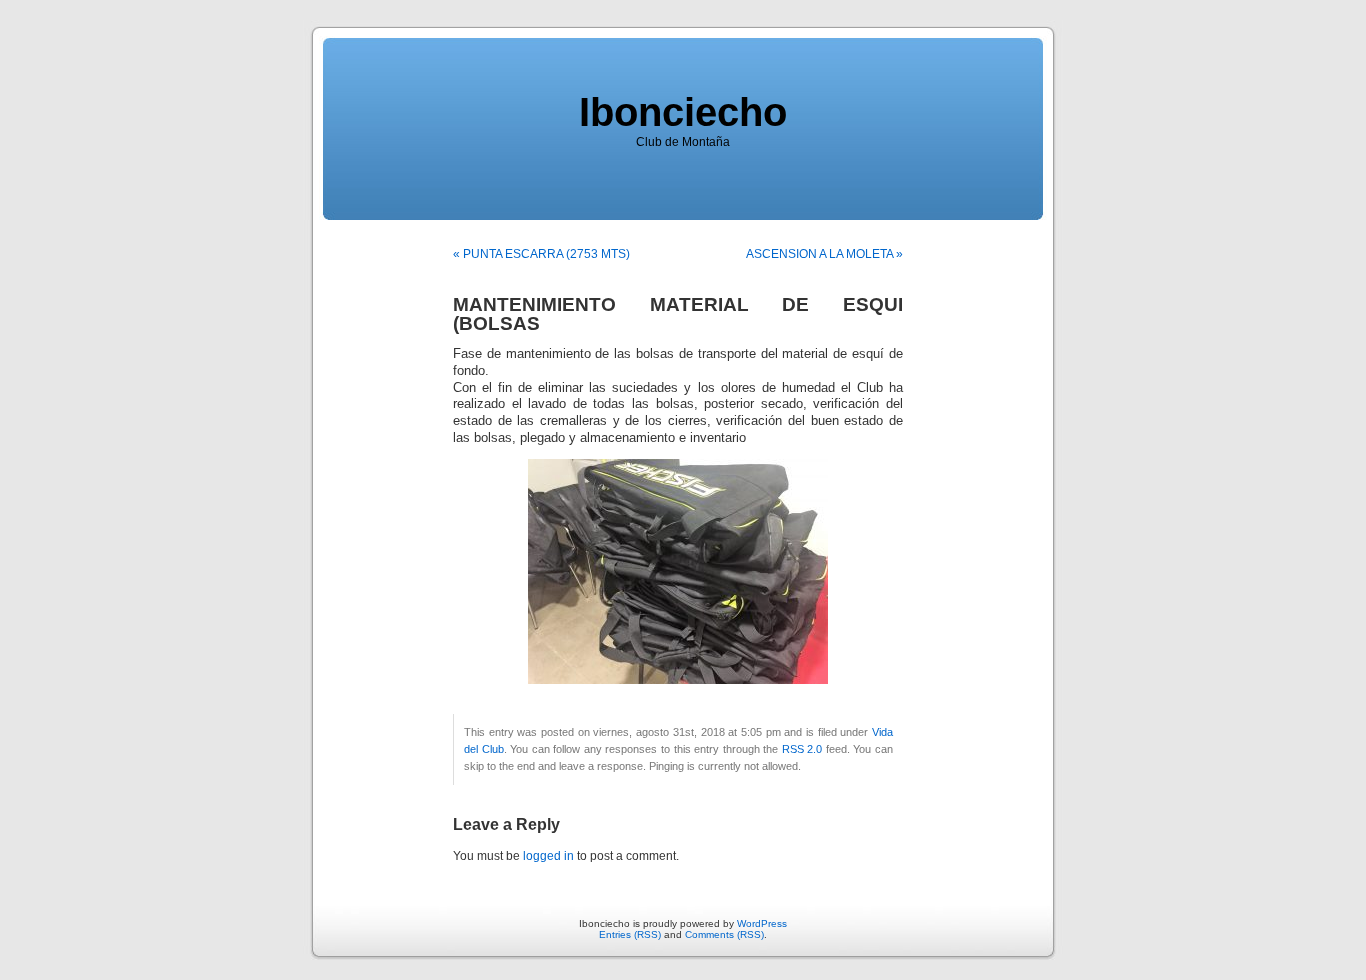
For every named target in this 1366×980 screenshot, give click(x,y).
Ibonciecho (683, 112)
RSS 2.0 (802, 749)
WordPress (762, 923)
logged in (548, 856)
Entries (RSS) (630, 934)
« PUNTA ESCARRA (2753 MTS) (541, 254)
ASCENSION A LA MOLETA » (824, 254)
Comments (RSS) (724, 934)
